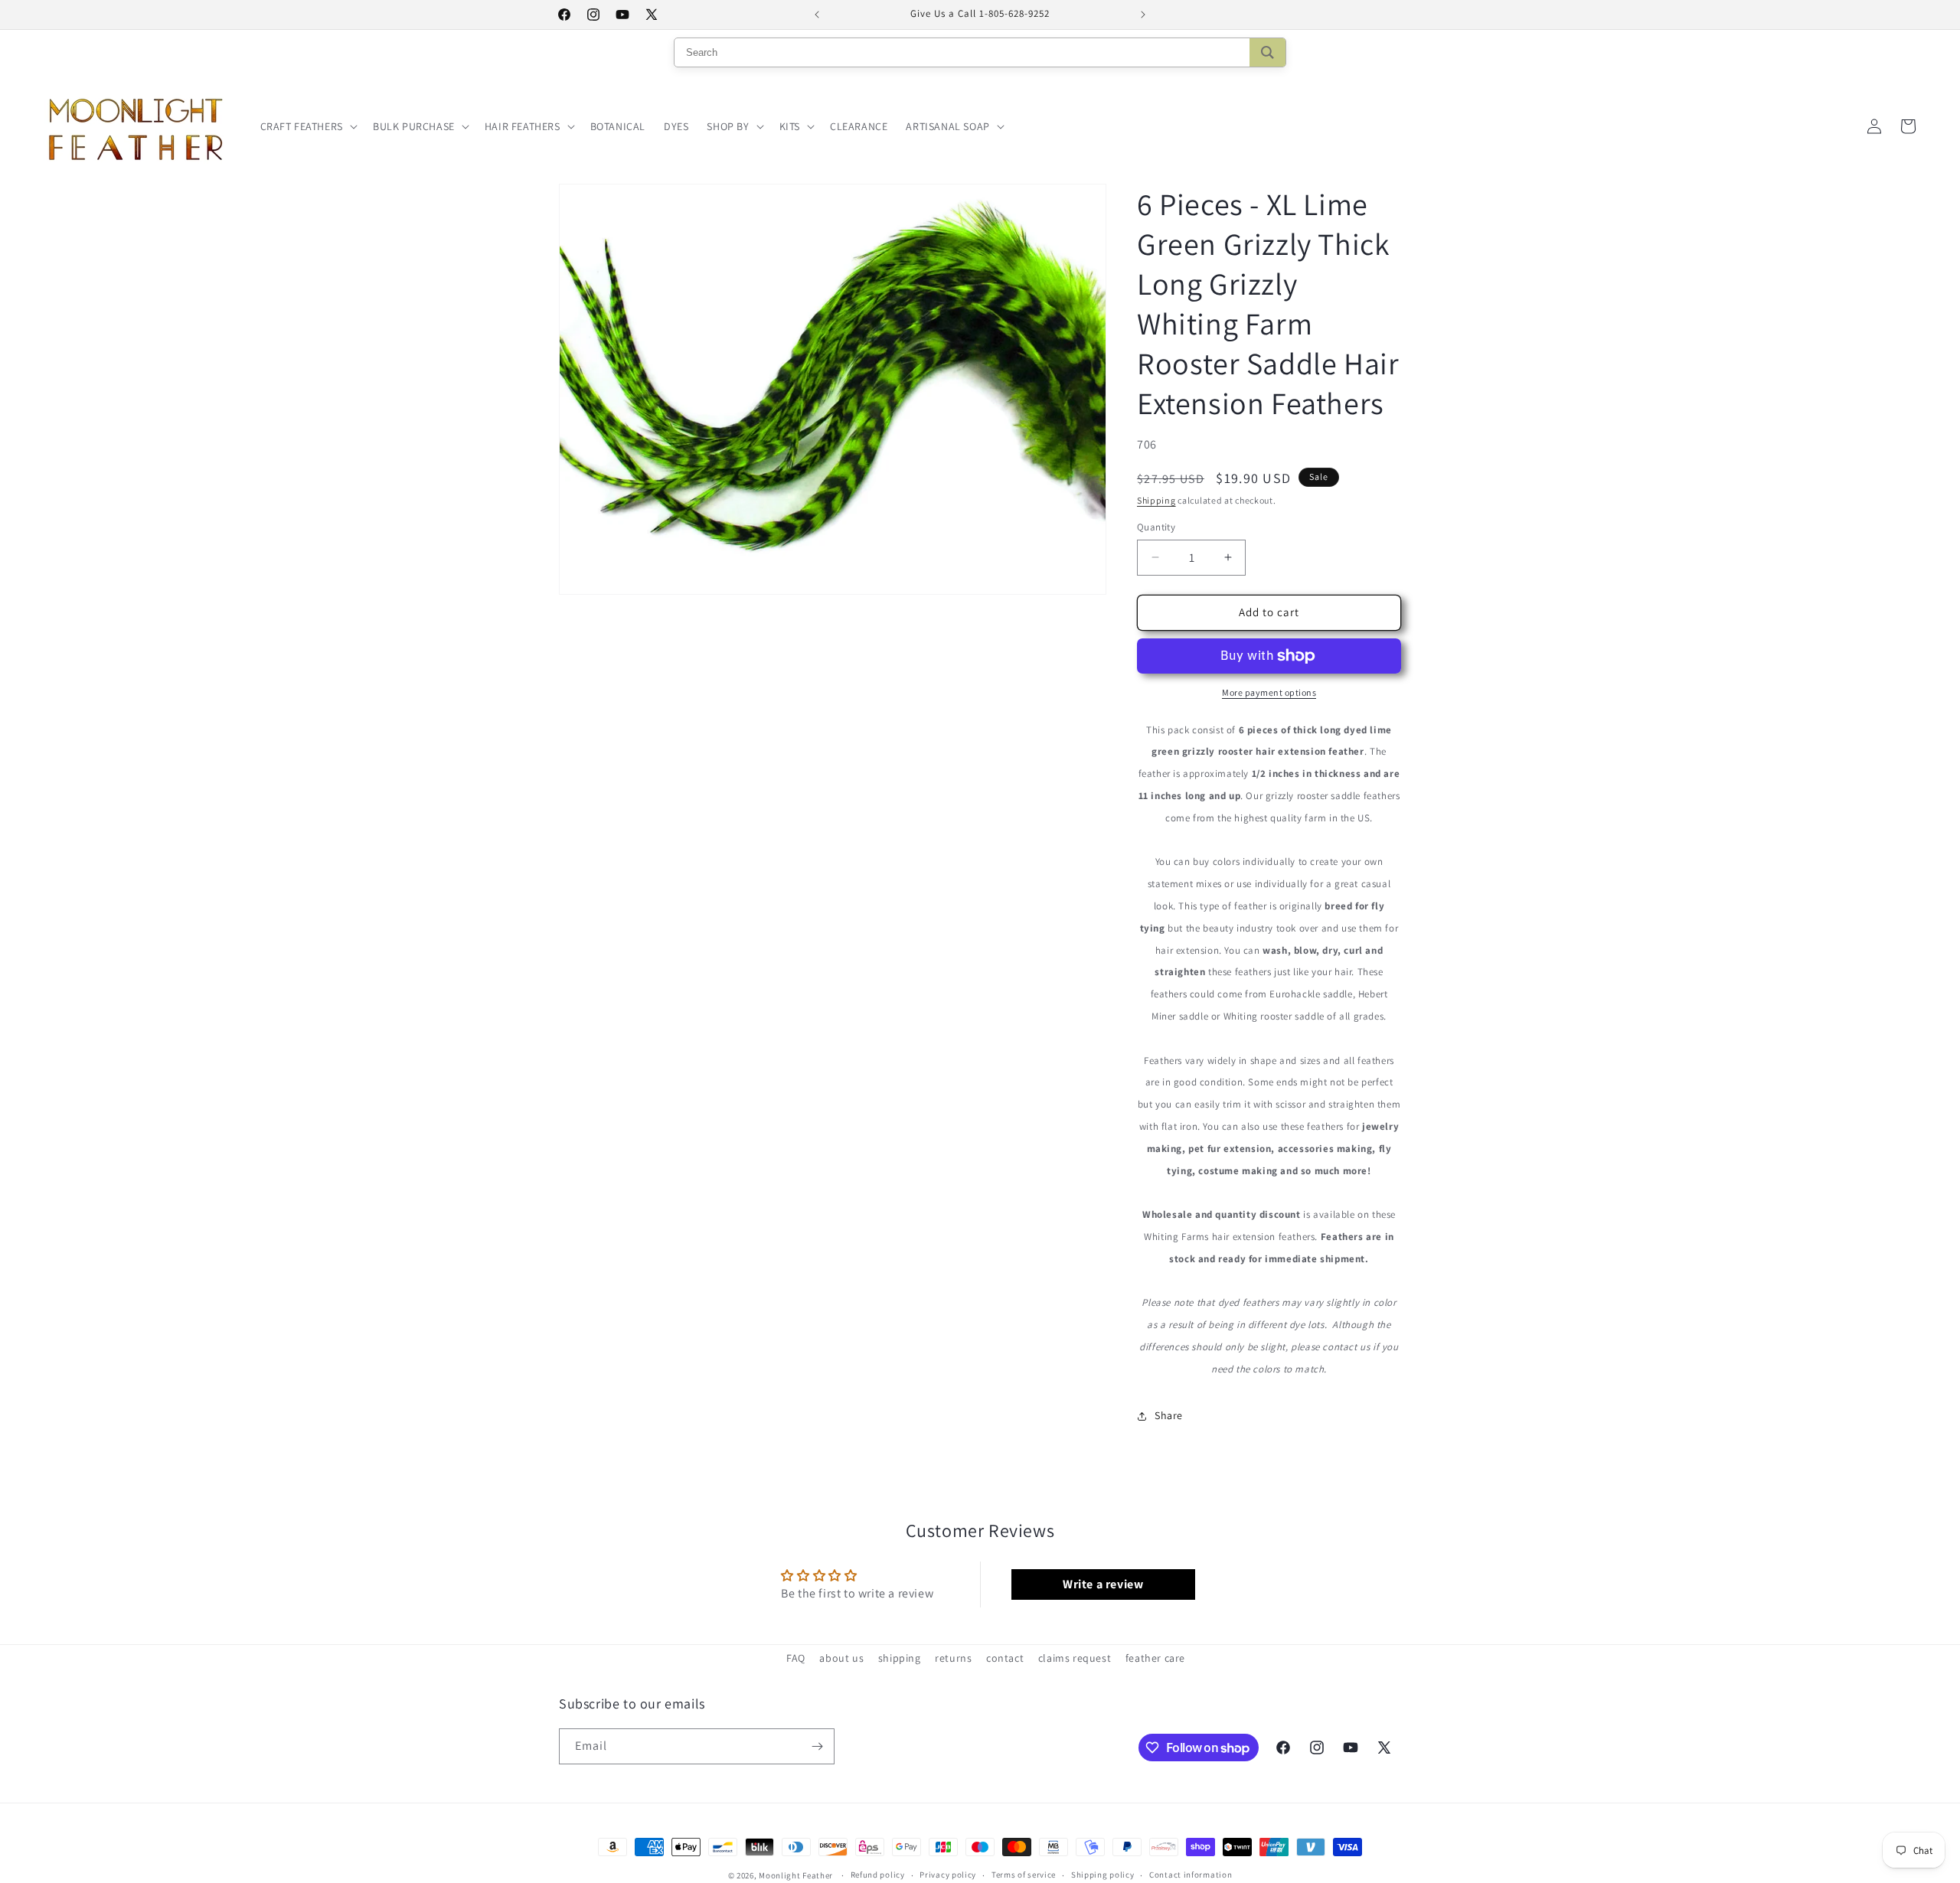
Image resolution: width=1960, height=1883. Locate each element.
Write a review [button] (1103, 1584)
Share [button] (1169, 1415)
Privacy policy (948, 1875)
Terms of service (1024, 1875)
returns (953, 1658)
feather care (1155, 1658)
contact (1005, 1658)
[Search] (1267, 52)
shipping (900, 1658)
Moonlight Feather (796, 1875)
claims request (1075, 1658)
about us (841, 1658)
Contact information (1191, 1875)
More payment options (1269, 692)
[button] (307, 126)
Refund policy (878, 1875)
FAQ (796, 1658)
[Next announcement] (1143, 15)
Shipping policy (1103, 1875)
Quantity (1156, 527)
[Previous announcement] (817, 15)
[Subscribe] (817, 1746)
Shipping (1156, 500)
